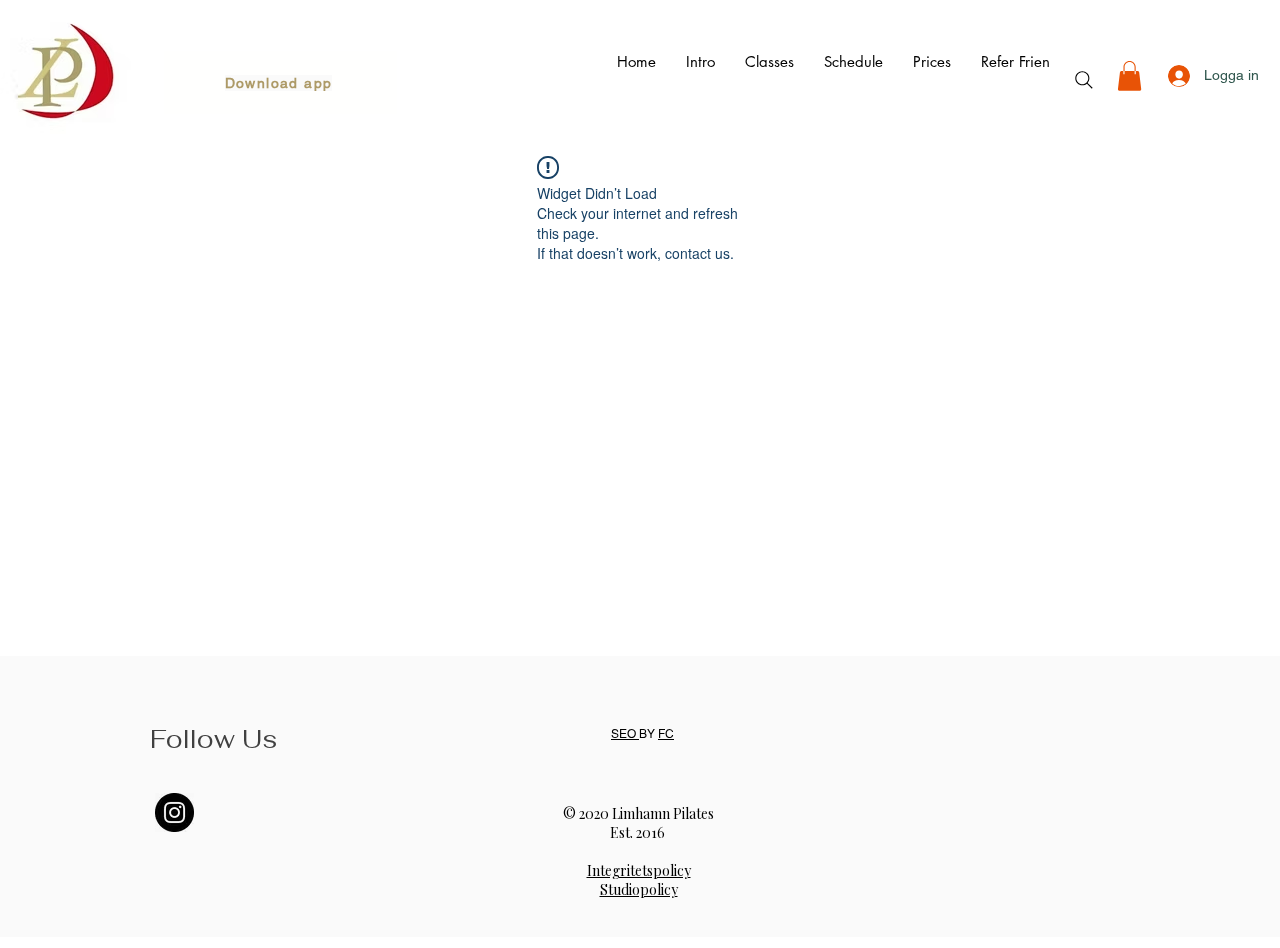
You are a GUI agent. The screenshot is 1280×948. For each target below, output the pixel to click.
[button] (1129, 76)
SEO (625, 734)
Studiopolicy (639, 889)
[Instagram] (174, 812)
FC (666, 734)
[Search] (1084, 80)
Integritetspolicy (639, 870)
